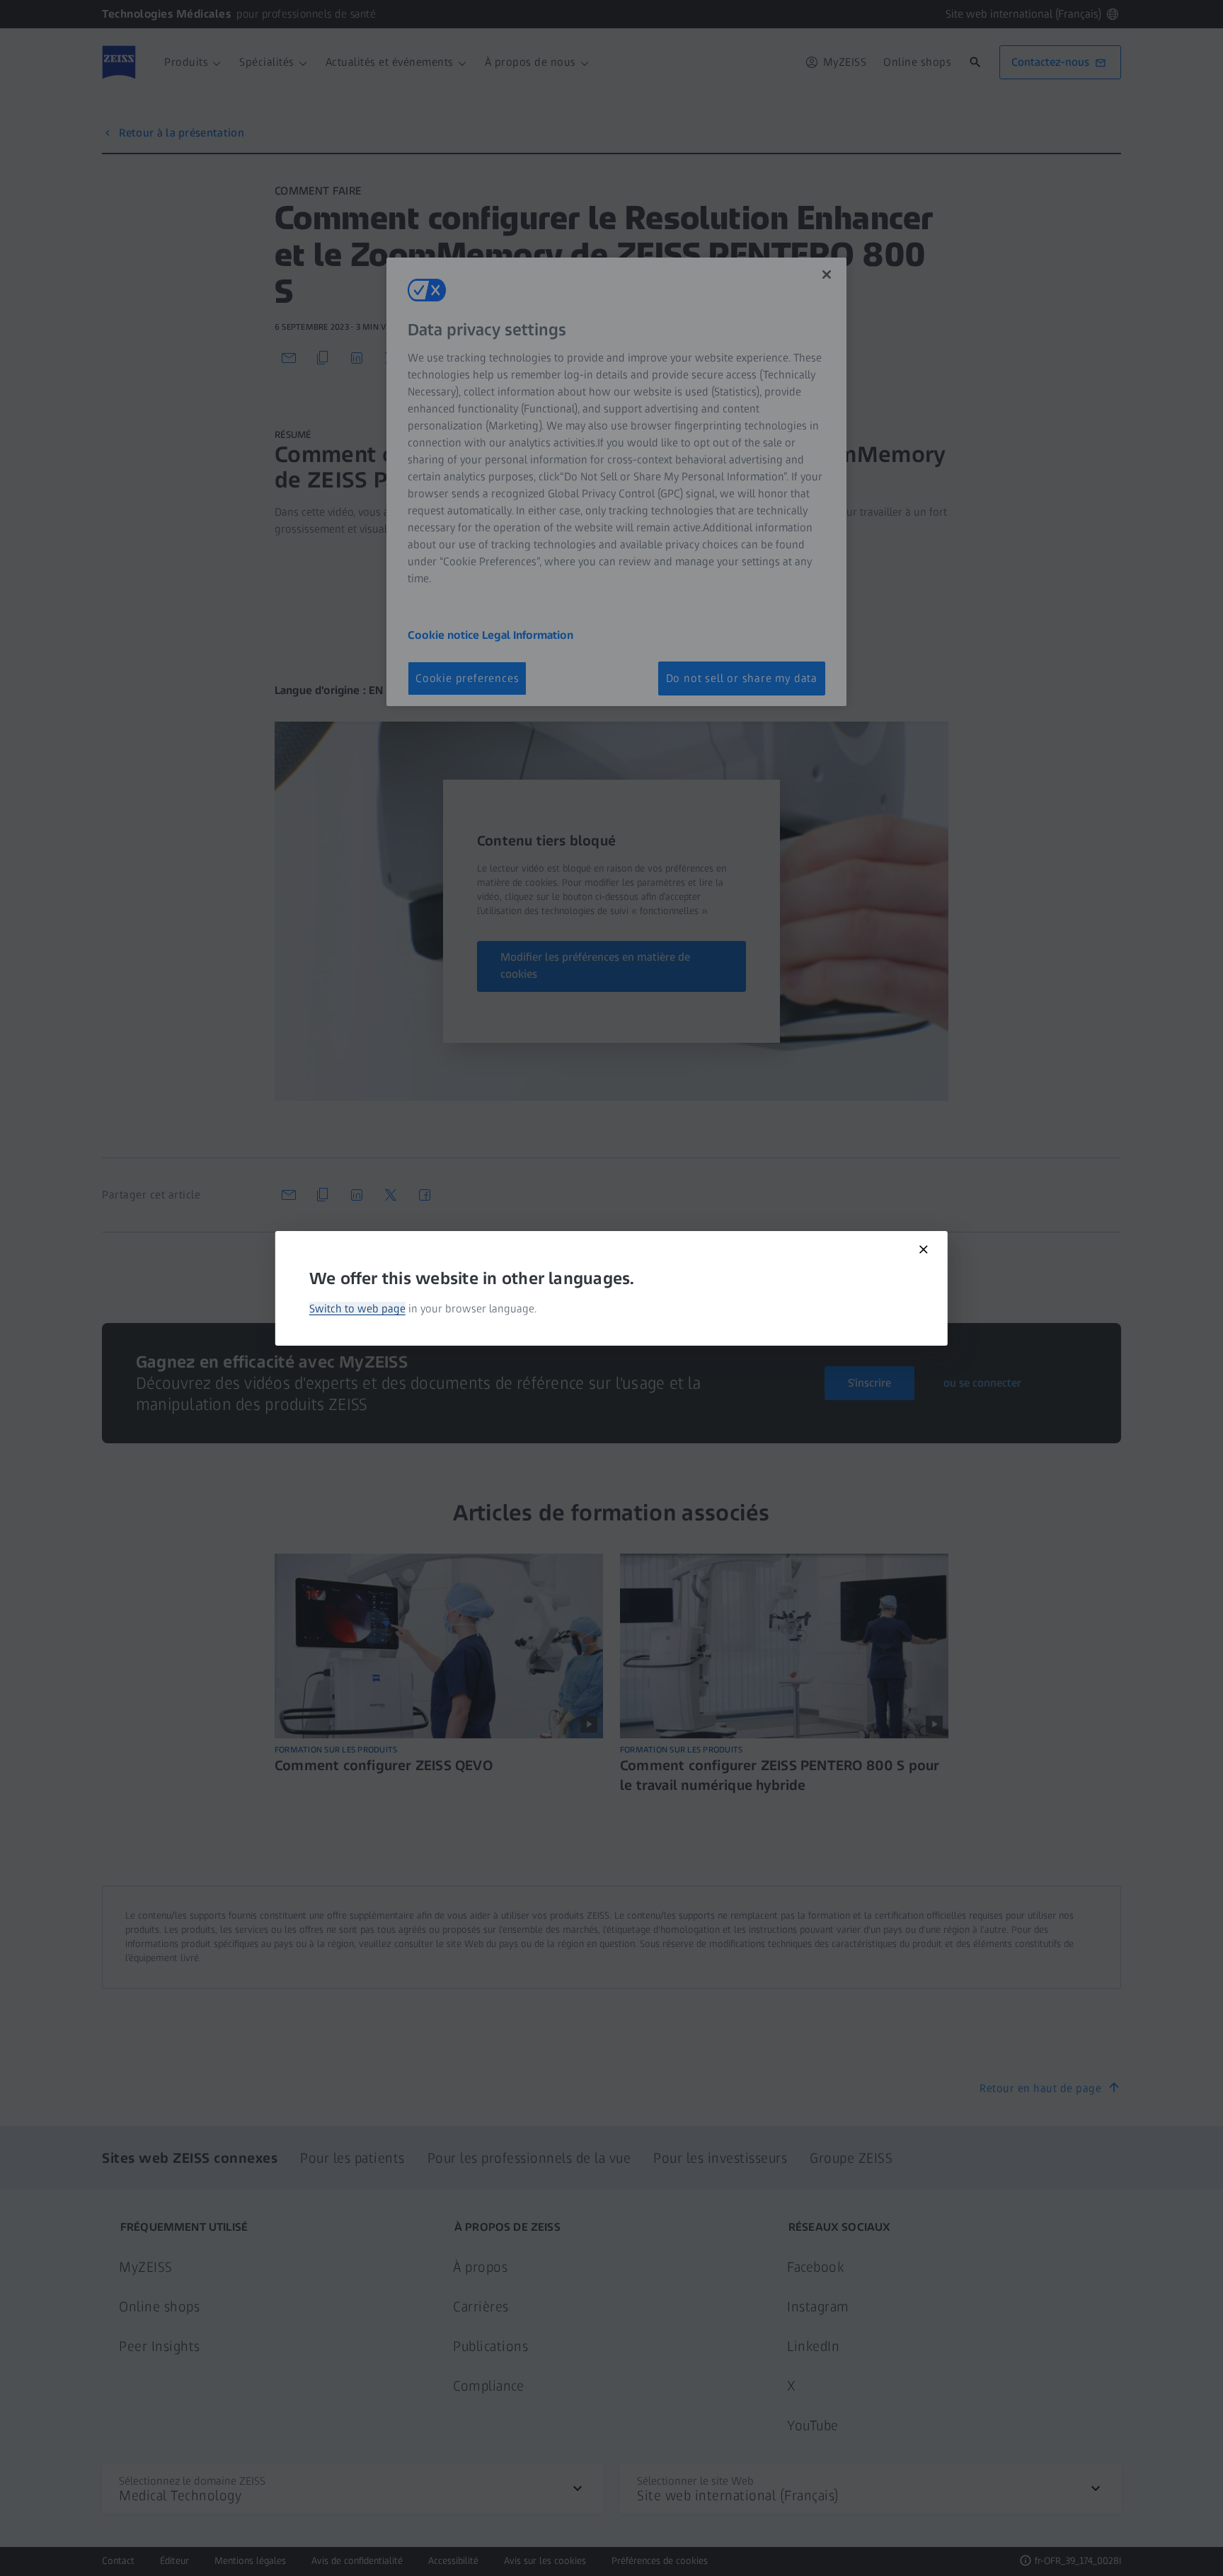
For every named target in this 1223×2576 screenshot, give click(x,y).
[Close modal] (924, 1249)
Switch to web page (357, 1309)
